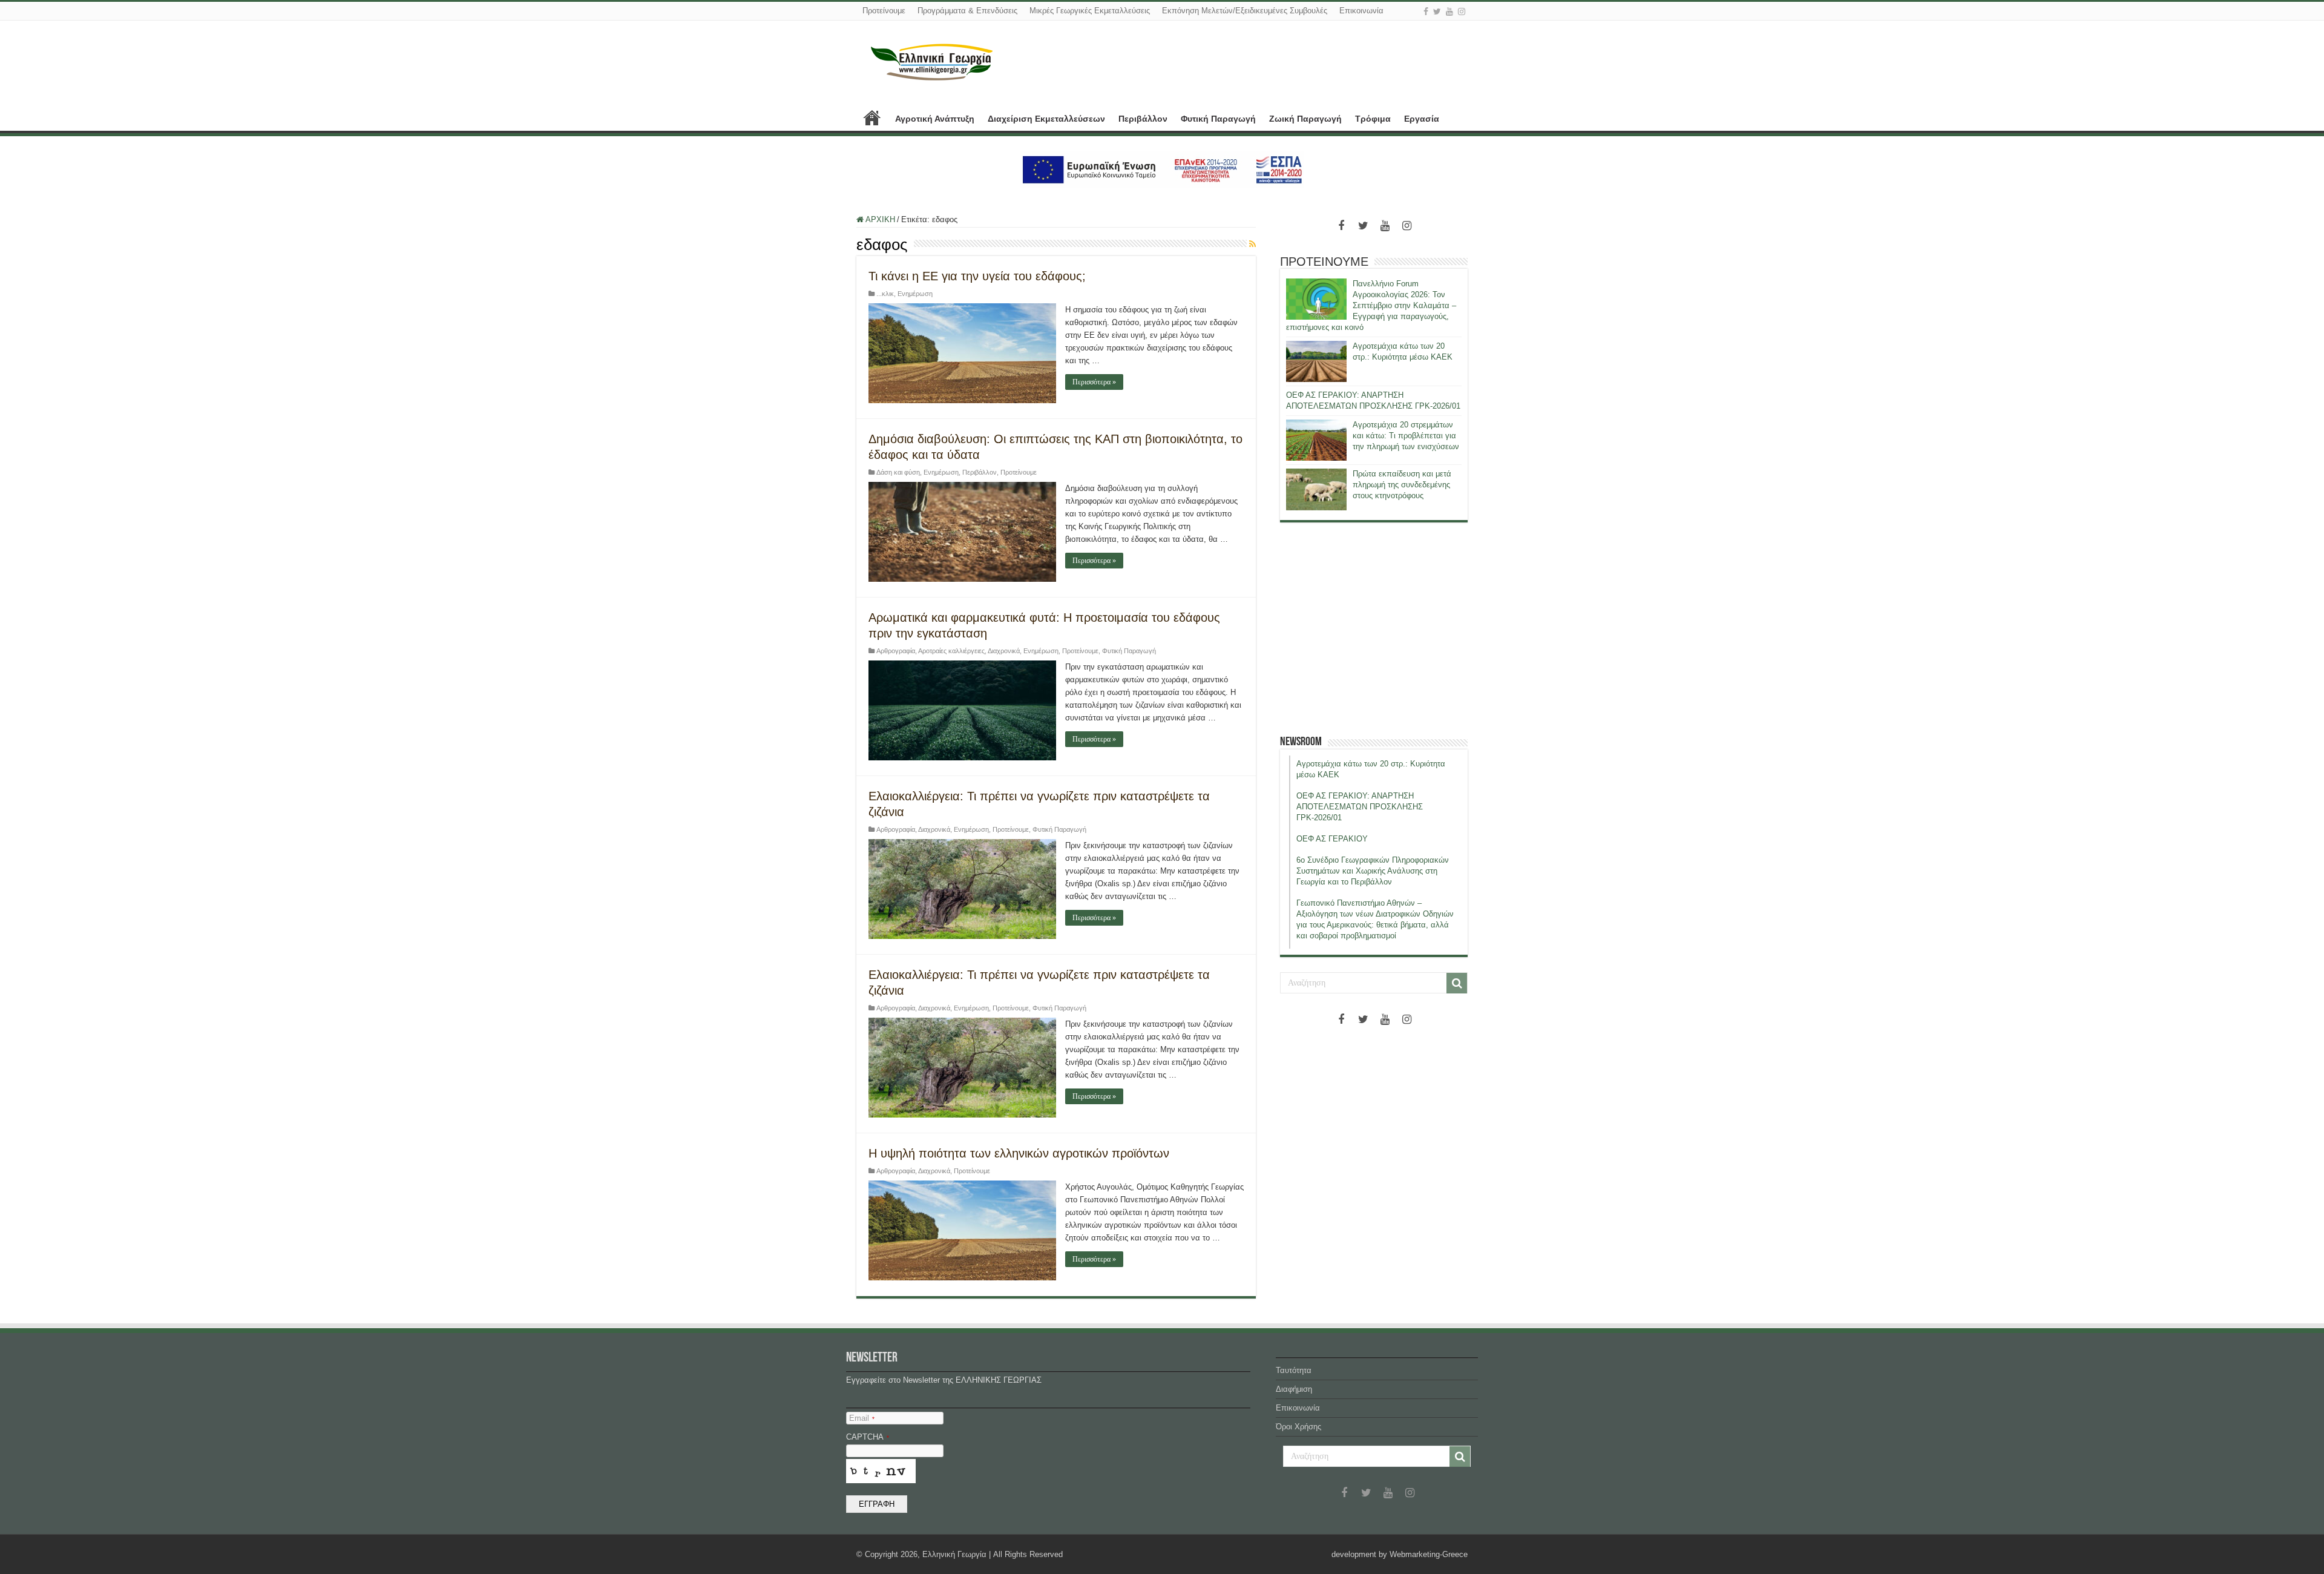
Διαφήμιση (1294, 1389)
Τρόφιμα (1373, 119)
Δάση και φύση (898, 472)
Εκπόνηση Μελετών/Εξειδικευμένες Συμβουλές (1245, 11)
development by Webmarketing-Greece (1400, 1554)
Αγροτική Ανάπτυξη (935, 119)
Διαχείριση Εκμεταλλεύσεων (1046, 119)
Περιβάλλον (1143, 119)
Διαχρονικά (1004, 651)
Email (862, 1418)
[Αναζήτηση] (1457, 983)
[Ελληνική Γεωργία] (932, 61)
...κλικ (885, 294)
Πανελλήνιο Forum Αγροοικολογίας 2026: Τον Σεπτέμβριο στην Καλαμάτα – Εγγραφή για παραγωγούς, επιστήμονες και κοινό (1371, 305)
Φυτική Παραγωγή (1218, 119)
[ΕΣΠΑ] (1162, 169)
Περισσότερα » (1094, 382)
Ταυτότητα (1294, 1370)
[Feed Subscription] (1252, 244)
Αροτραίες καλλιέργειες (951, 651)
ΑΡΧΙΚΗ (872, 117)
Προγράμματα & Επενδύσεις (967, 11)
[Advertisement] (1374, 628)
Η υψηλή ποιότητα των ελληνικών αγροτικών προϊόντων (1019, 1153)
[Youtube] (1449, 12)
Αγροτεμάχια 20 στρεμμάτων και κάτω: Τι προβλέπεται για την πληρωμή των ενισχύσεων (1406, 436)
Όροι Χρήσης (1298, 1427)
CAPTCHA (868, 1437)
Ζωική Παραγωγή (1305, 119)
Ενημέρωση (915, 294)
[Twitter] (1437, 12)
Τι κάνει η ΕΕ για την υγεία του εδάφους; (977, 276)
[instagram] (1462, 12)
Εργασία (1422, 119)
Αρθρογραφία (896, 651)
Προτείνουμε (884, 11)
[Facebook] (1426, 12)
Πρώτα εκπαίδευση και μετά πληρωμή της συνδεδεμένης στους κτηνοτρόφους (1402, 485)
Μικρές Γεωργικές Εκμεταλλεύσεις (1090, 11)
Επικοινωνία (1361, 11)
